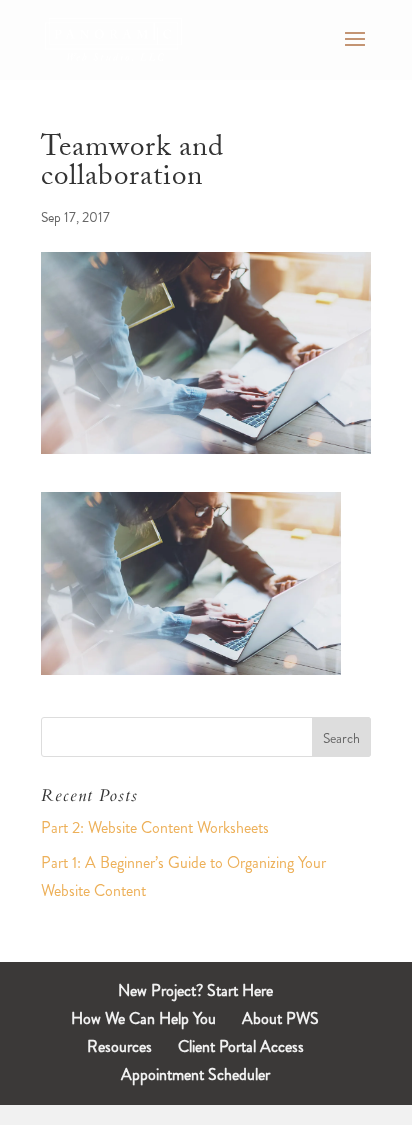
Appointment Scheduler (195, 1074)
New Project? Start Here (195, 990)
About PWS (280, 1018)
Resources (119, 1046)
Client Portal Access (241, 1046)
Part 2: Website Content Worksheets (155, 827)
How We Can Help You (143, 1018)
